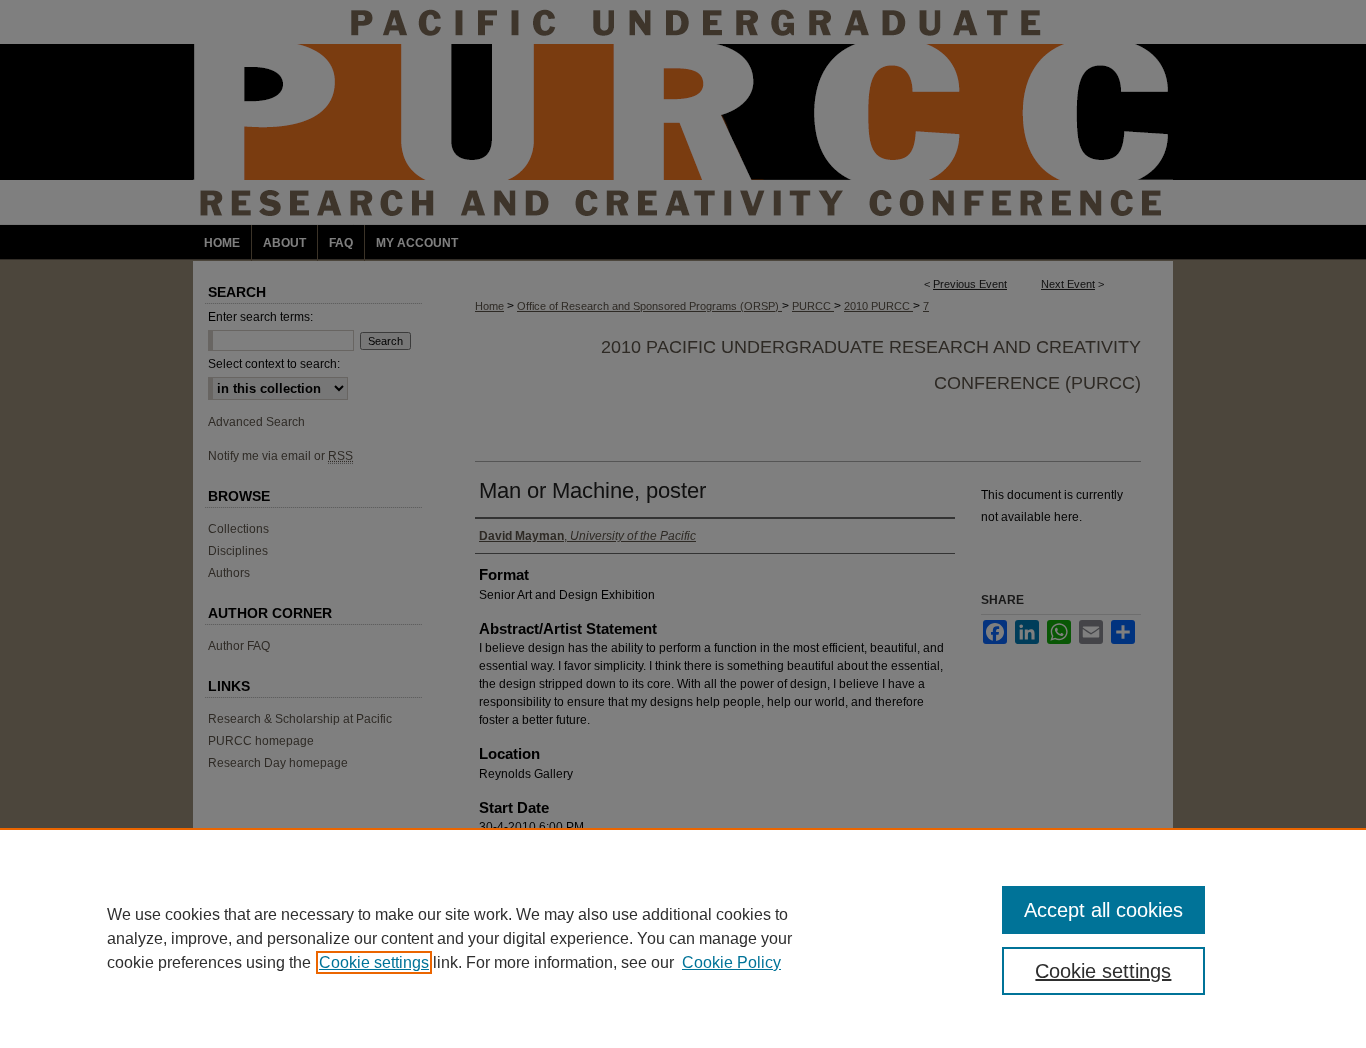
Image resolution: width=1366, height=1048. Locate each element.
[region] (683, 938)
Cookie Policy (731, 962)
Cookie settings (374, 962)
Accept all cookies (1103, 910)
